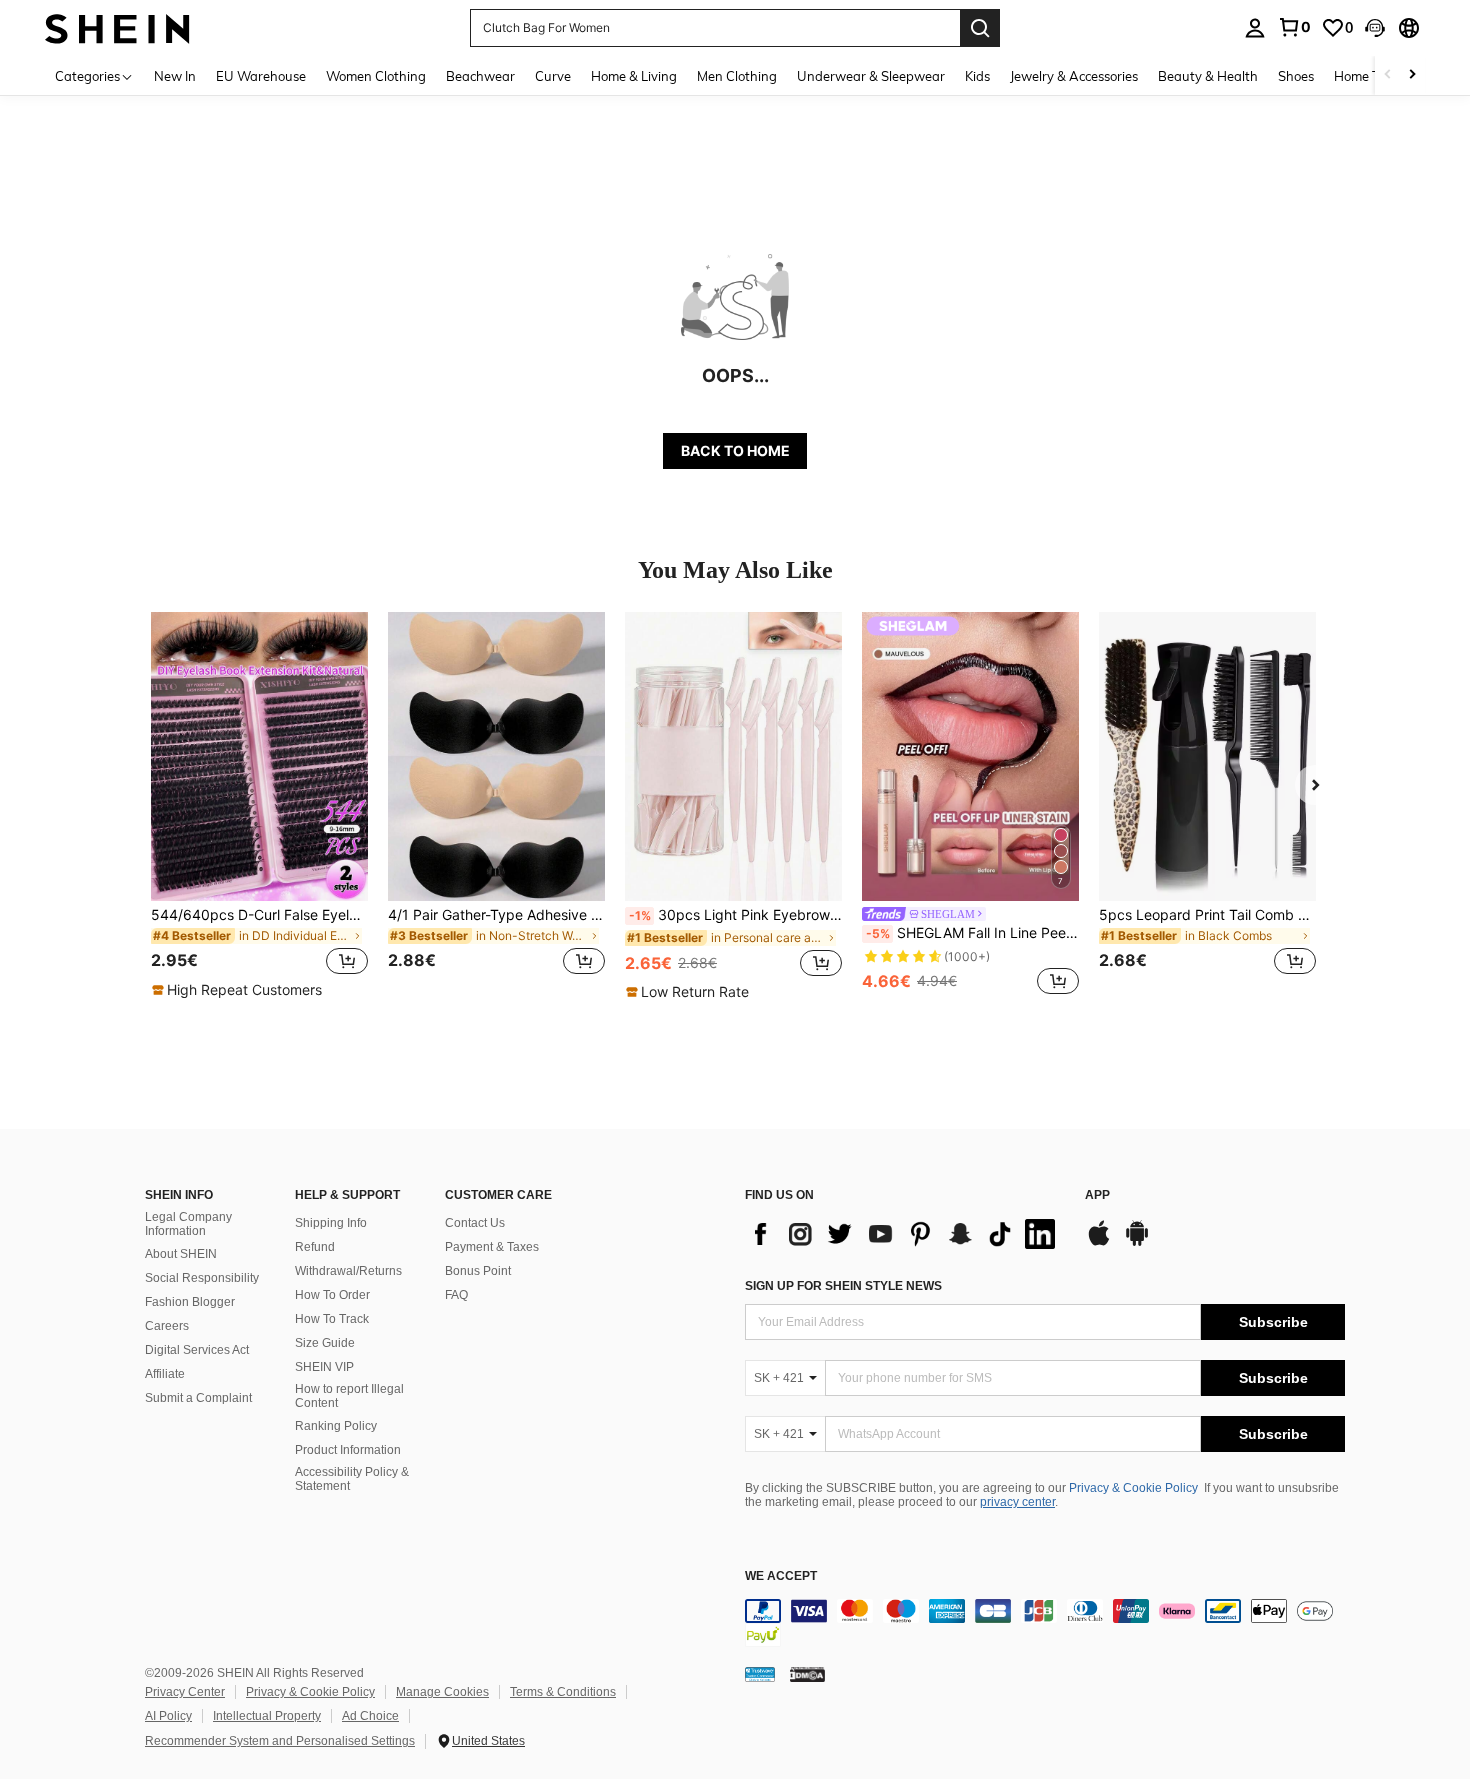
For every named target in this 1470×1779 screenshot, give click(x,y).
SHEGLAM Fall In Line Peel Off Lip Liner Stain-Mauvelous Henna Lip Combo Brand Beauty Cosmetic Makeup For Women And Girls (972, 933)
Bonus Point (478, 1271)
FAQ (456, 1295)
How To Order (332, 1295)
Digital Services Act (197, 1350)
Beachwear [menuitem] (480, 76)
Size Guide (325, 1343)
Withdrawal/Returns (348, 1271)
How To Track (332, 1319)
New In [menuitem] (175, 76)
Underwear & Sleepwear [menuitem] (871, 76)
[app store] (1099, 1243)
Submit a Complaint (198, 1398)
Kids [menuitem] (977, 76)
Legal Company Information (188, 1224)
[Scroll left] (1388, 75)
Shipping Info (331, 1223)
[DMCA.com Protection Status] (807, 1673)
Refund (315, 1247)
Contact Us (475, 1223)
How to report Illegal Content (349, 1396)
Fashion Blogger (190, 1302)
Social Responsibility (202, 1278)
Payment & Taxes (492, 1247)
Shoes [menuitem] (1296, 76)
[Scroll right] (1412, 75)
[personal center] (1255, 28)
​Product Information (348, 1450)
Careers (167, 1326)
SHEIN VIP (324, 1367)
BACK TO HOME (735, 450)
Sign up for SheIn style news (843, 1286)
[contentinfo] (1045, 1623)
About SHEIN (181, 1254)
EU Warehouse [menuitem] (261, 76)
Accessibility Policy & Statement (352, 1479)
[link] (1294, 27)
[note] (239, 990)
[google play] (1137, 1243)
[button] (1375, 28)
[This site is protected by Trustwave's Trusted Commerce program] (760, 1673)
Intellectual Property (267, 1716)
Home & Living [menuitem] (634, 76)
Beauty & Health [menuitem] (1208, 76)
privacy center (1017, 1502)
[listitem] (259, 806)
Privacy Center (185, 1692)
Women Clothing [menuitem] (376, 76)
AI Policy (168, 1716)
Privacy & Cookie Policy (1133, 1488)
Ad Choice (370, 1716)
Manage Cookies (442, 1692)
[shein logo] (117, 27)
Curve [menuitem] (553, 76)
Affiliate (165, 1374)
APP (1097, 1195)
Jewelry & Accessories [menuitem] (1074, 76)
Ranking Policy (336, 1426)
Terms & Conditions (563, 1692)
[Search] (980, 28)
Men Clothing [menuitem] (737, 76)
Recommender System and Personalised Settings (280, 1741)
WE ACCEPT (781, 1576)
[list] (905, 1234)
